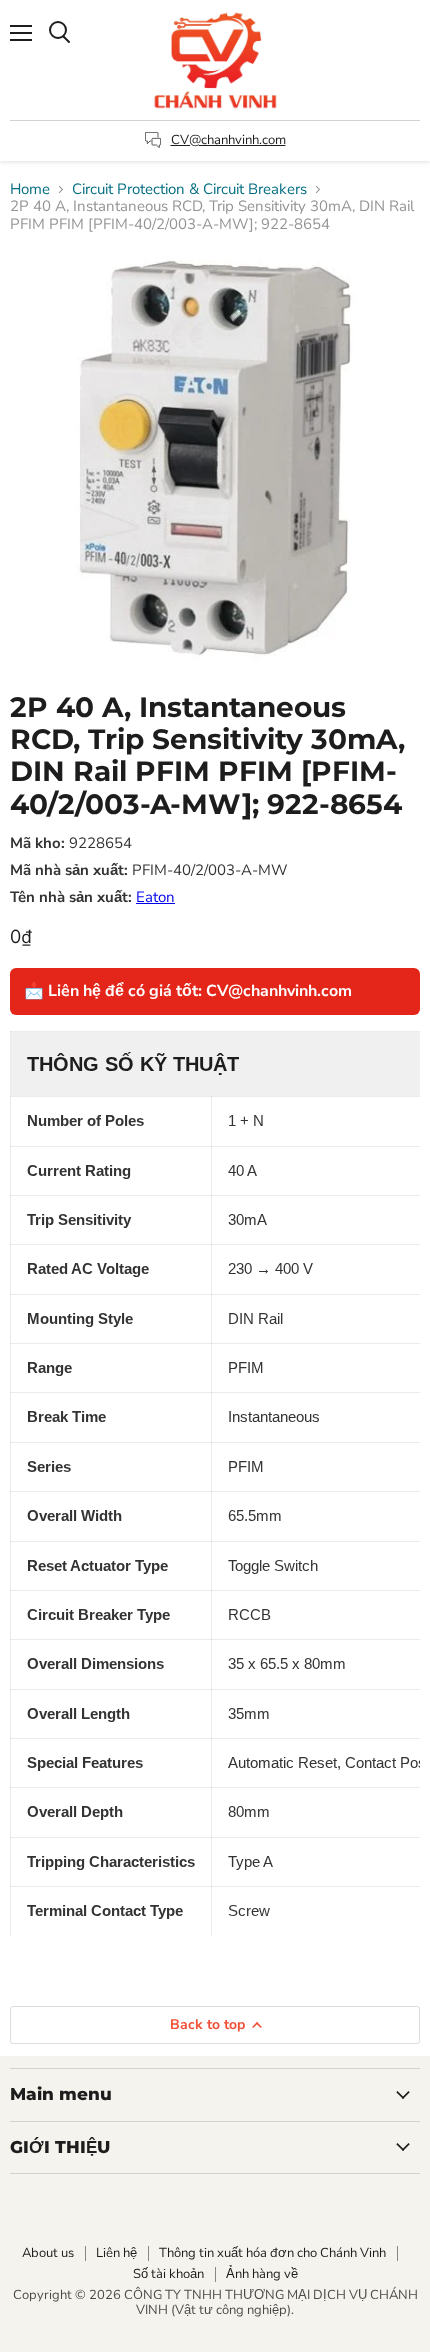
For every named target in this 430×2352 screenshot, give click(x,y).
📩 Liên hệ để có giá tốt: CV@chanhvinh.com (188, 991)
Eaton (155, 897)
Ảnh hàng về (262, 2274)
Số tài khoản (168, 2274)
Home (30, 189)
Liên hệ (116, 2253)
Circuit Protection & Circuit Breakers (189, 189)
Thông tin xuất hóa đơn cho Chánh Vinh (272, 2253)
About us (48, 2253)
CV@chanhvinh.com (228, 140)
